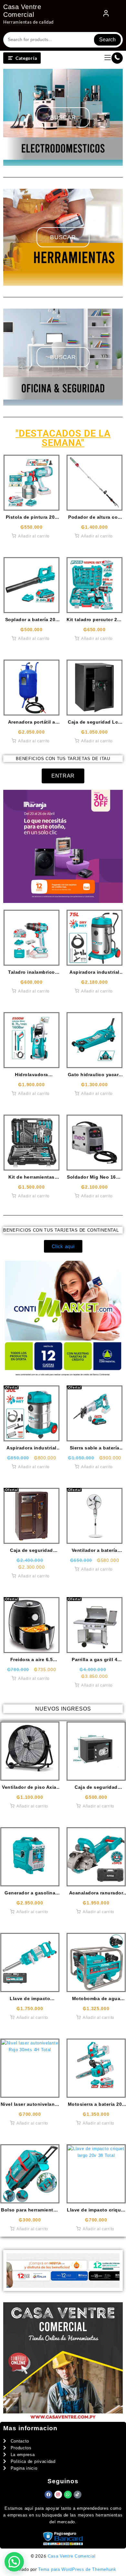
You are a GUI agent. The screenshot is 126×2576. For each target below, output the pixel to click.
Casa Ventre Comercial (72, 2556)
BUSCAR (63, 117)
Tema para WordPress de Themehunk (77, 2569)
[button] (14, 2562)
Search (107, 40)
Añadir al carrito (34, 536)
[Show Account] (106, 15)
